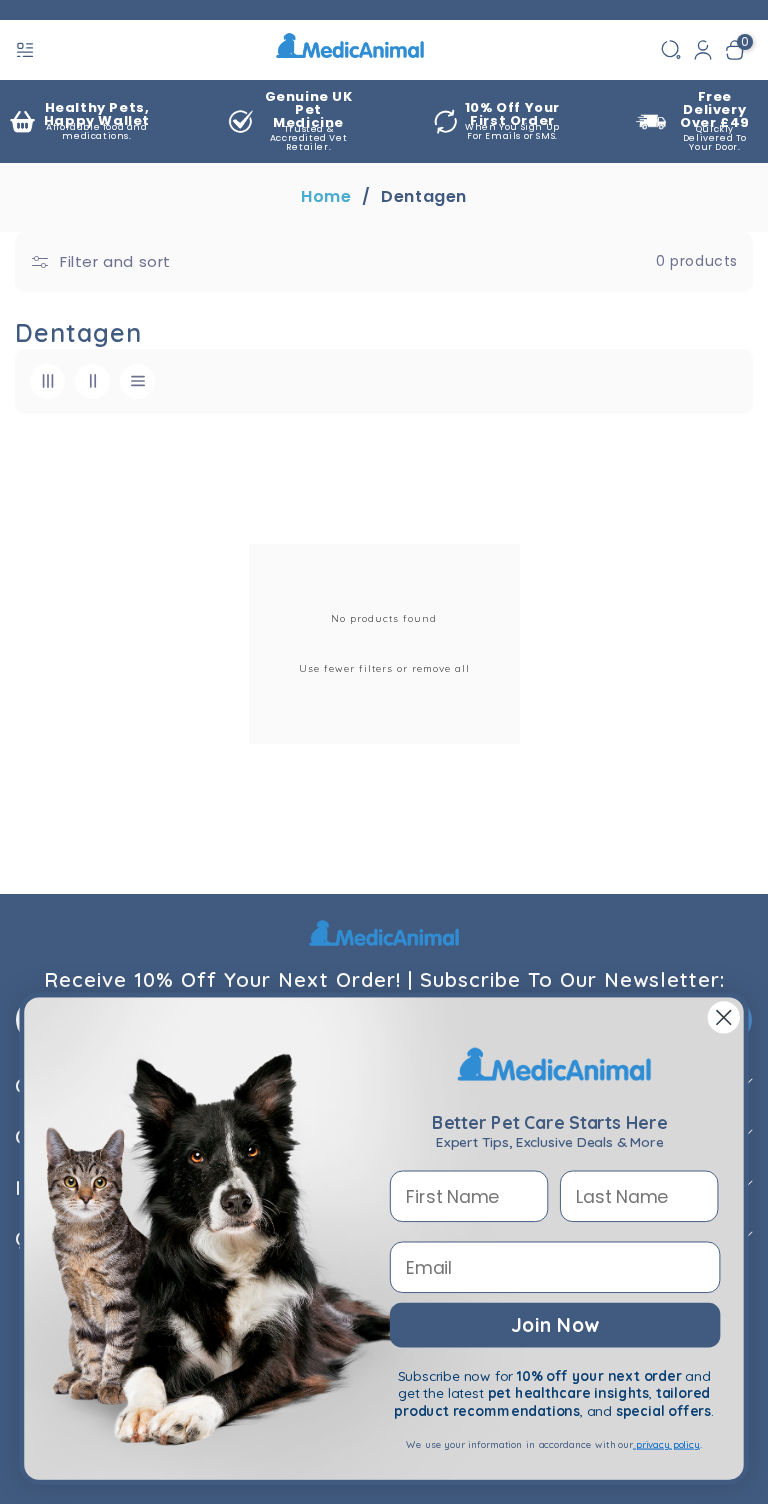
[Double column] (92, 381)
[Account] (703, 50)
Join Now (554, 1324)
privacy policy (666, 1444)
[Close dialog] (724, 1018)
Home (326, 197)
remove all (441, 668)
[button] (27, 50)
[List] (137, 381)
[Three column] (47, 381)
